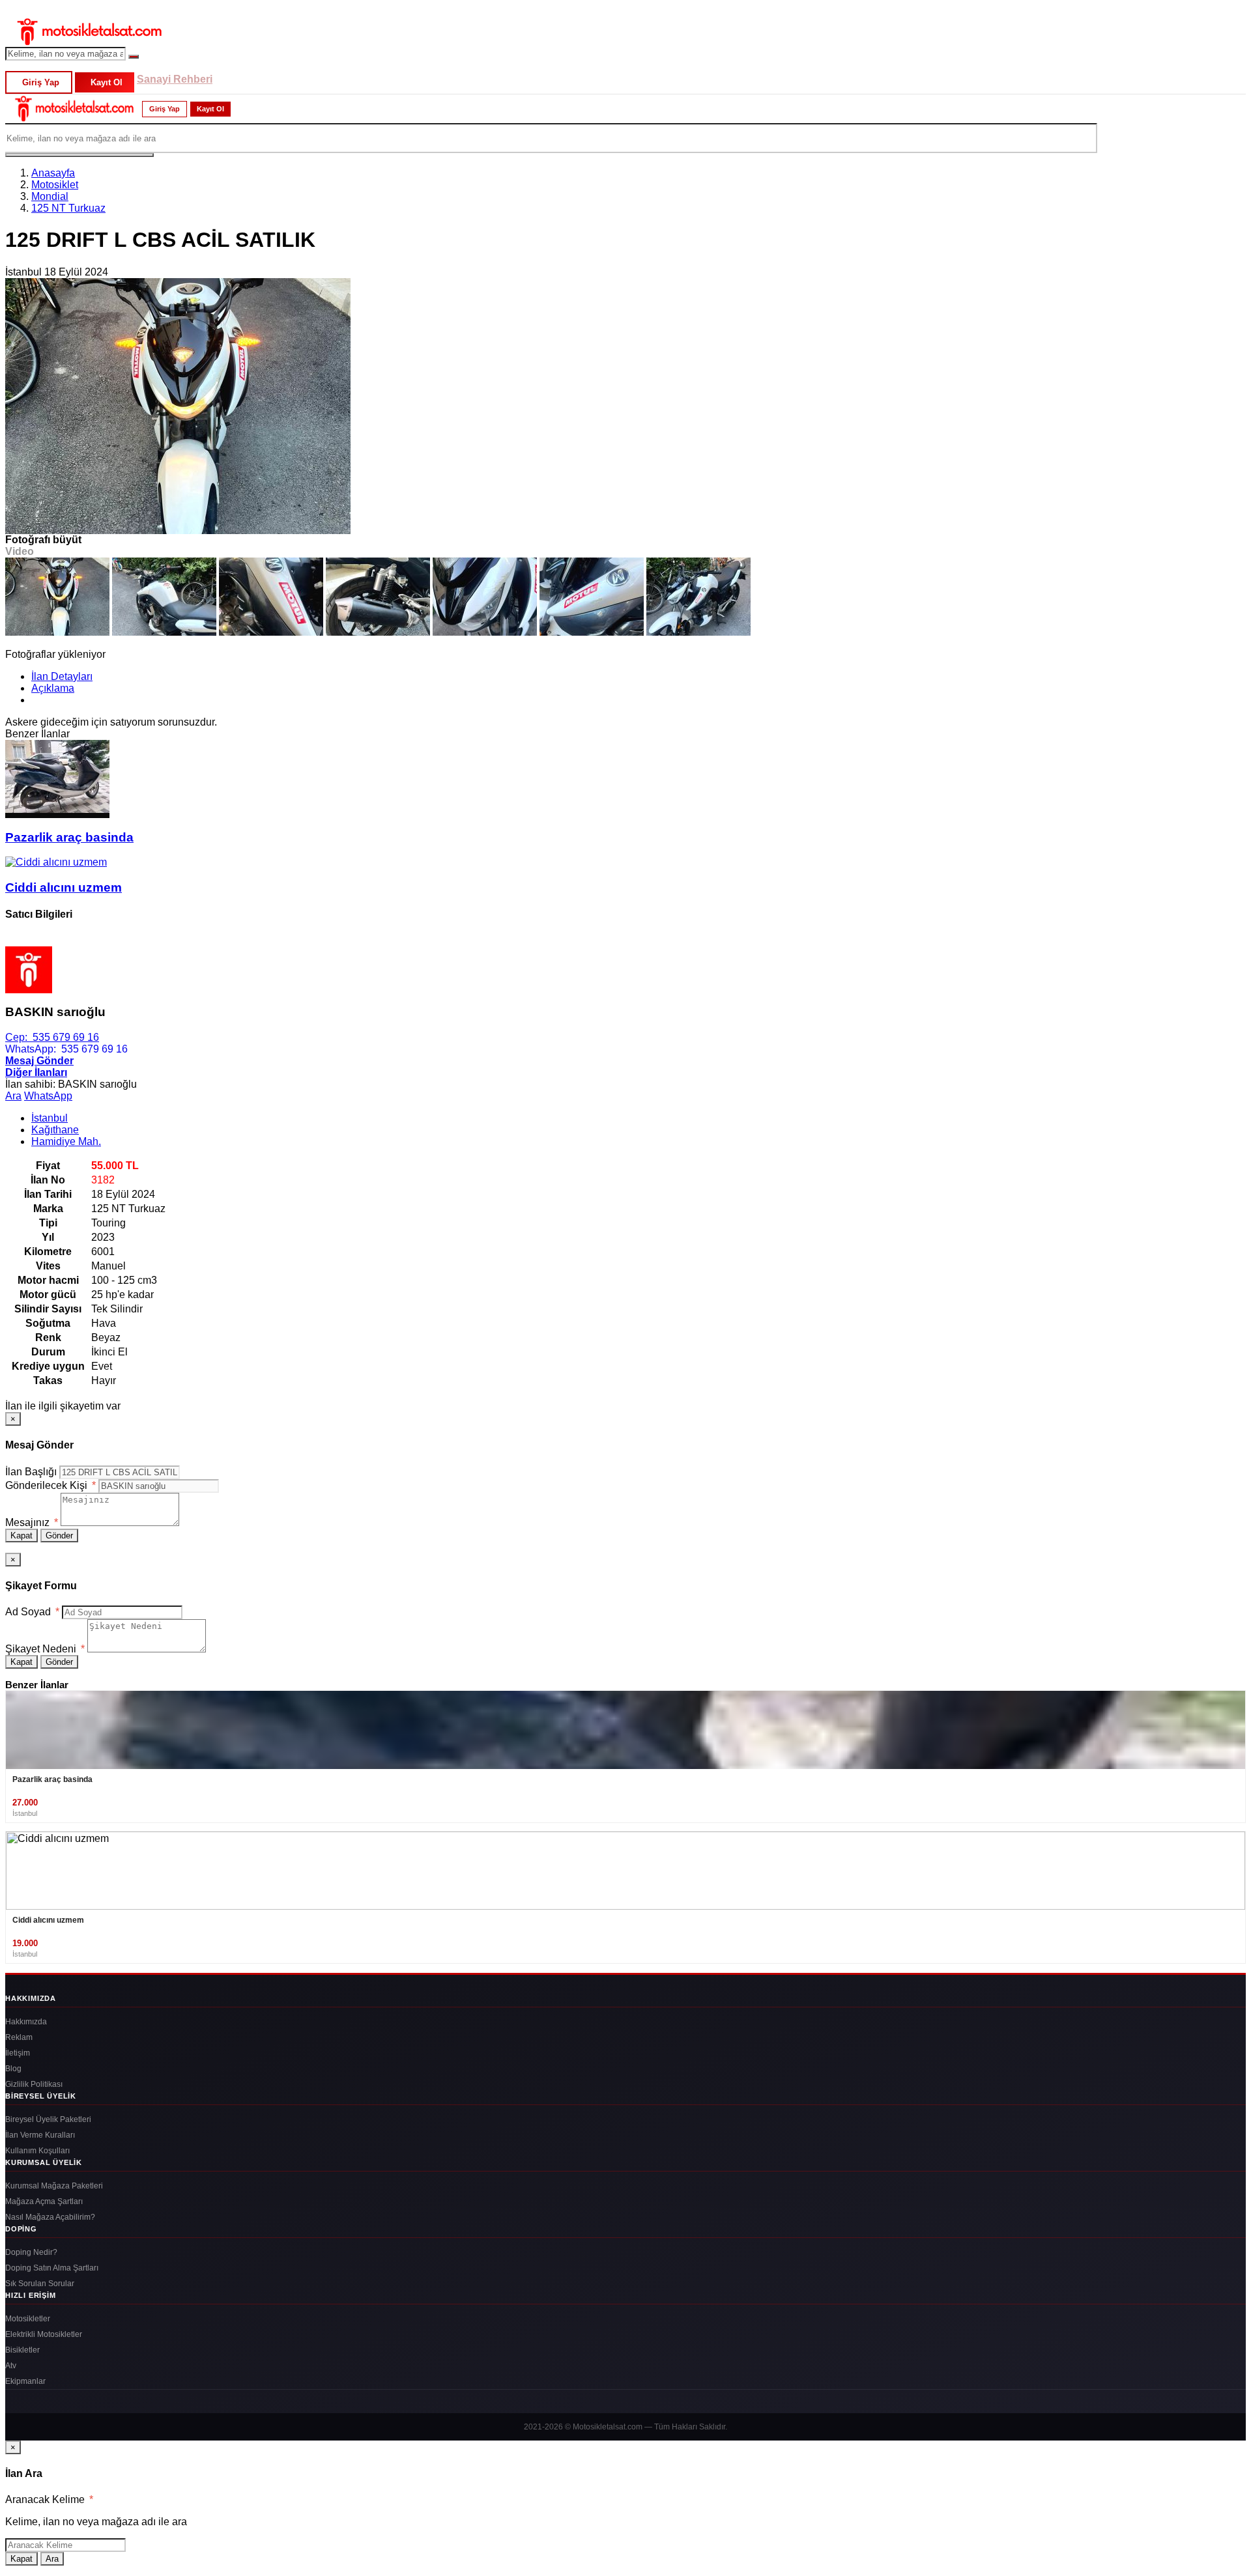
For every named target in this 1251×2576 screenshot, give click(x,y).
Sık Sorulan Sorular (40, 2284)
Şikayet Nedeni (45, 1649)
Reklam (19, 2037)
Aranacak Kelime (49, 2499)
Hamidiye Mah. (66, 1141)
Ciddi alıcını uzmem (64, 887)
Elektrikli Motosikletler (44, 2334)
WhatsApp (48, 1096)
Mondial (50, 196)
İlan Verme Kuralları (40, 2135)
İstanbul (50, 1118)
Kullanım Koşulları (37, 2151)
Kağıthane (55, 1130)
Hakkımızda (26, 2022)
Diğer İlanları (36, 1072)
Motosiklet (55, 185)
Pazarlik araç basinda (69, 837)
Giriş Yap (41, 82)
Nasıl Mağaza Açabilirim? (50, 2217)
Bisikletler (22, 2350)
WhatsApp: (66, 1049)
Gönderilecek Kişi (50, 1485)
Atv (11, 2366)
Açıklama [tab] (53, 688)
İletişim (18, 2053)
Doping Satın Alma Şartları (52, 2268)
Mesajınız (32, 1522)
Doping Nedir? (31, 2252)
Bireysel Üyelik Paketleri (48, 2119)
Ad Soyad (32, 1612)
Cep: (52, 1037)
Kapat (22, 1536)
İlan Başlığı (31, 1472)
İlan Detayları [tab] (62, 676)
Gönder (59, 1536)
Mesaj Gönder (39, 1061)
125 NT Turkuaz (68, 208)
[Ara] (134, 57)
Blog (13, 2069)
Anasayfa (53, 173)
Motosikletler (28, 2319)
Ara (13, 1096)
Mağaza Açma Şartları (44, 2201)
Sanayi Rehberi (175, 79)
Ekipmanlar (25, 2381)
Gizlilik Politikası (34, 2084)
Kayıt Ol (107, 82)
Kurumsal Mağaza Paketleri (54, 2186)
